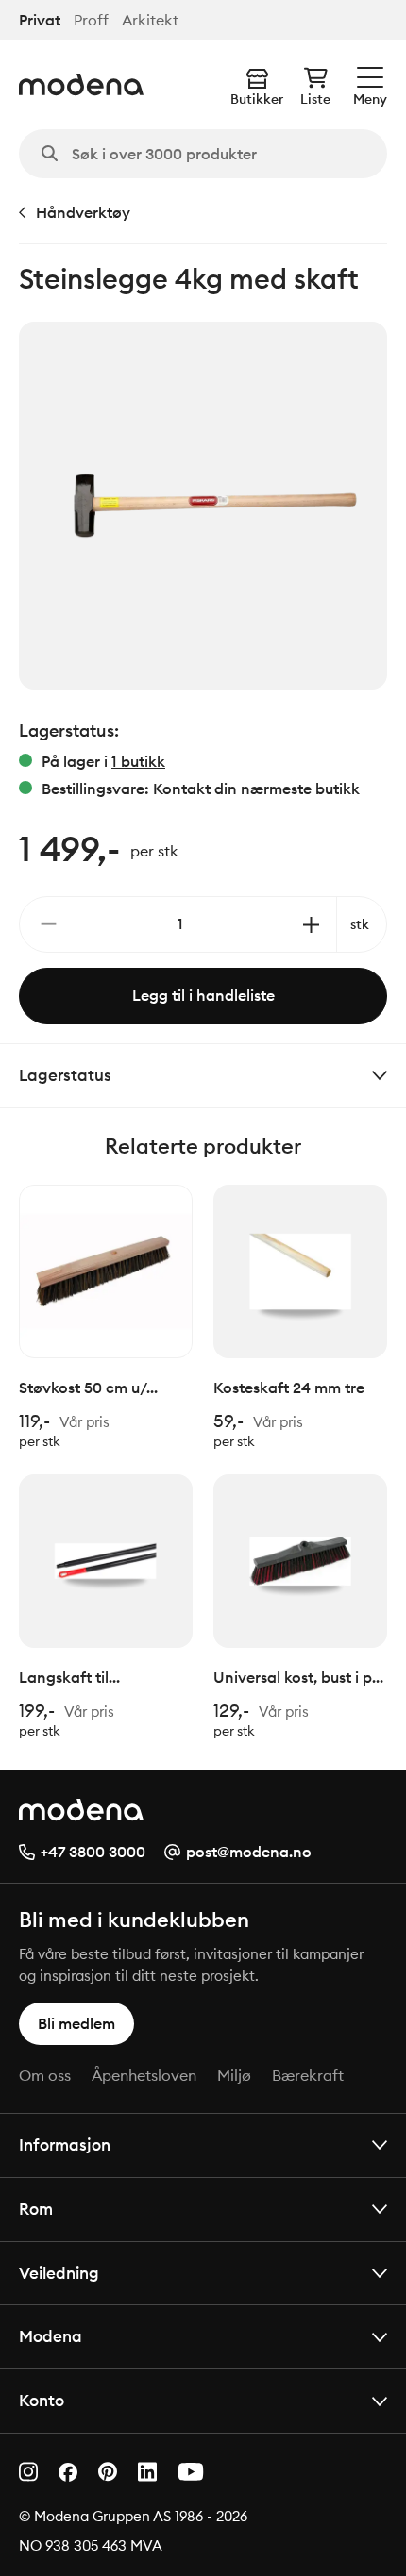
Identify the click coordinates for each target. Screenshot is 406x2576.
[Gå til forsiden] (81, 84)
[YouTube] (191, 2472)
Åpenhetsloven (144, 2075)
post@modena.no (249, 1852)
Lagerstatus (65, 1075)
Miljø (234, 2075)
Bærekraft (308, 2075)
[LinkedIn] (147, 2472)
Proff (91, 20)
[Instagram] (28, 2472)
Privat (40, 20)
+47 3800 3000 (93, 1852)
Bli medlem (76, 2023)
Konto (42, 2400)
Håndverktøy (83, 212)
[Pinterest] (108, 2472)
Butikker (257, 99)
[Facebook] (68, 2472)
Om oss (45, 2075)
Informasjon (65, 2144)
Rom (36, 2209)
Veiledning (59, 2273)
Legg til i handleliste (203, 995)
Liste (315, 99)
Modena (51, 2336)
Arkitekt (150, 20)
